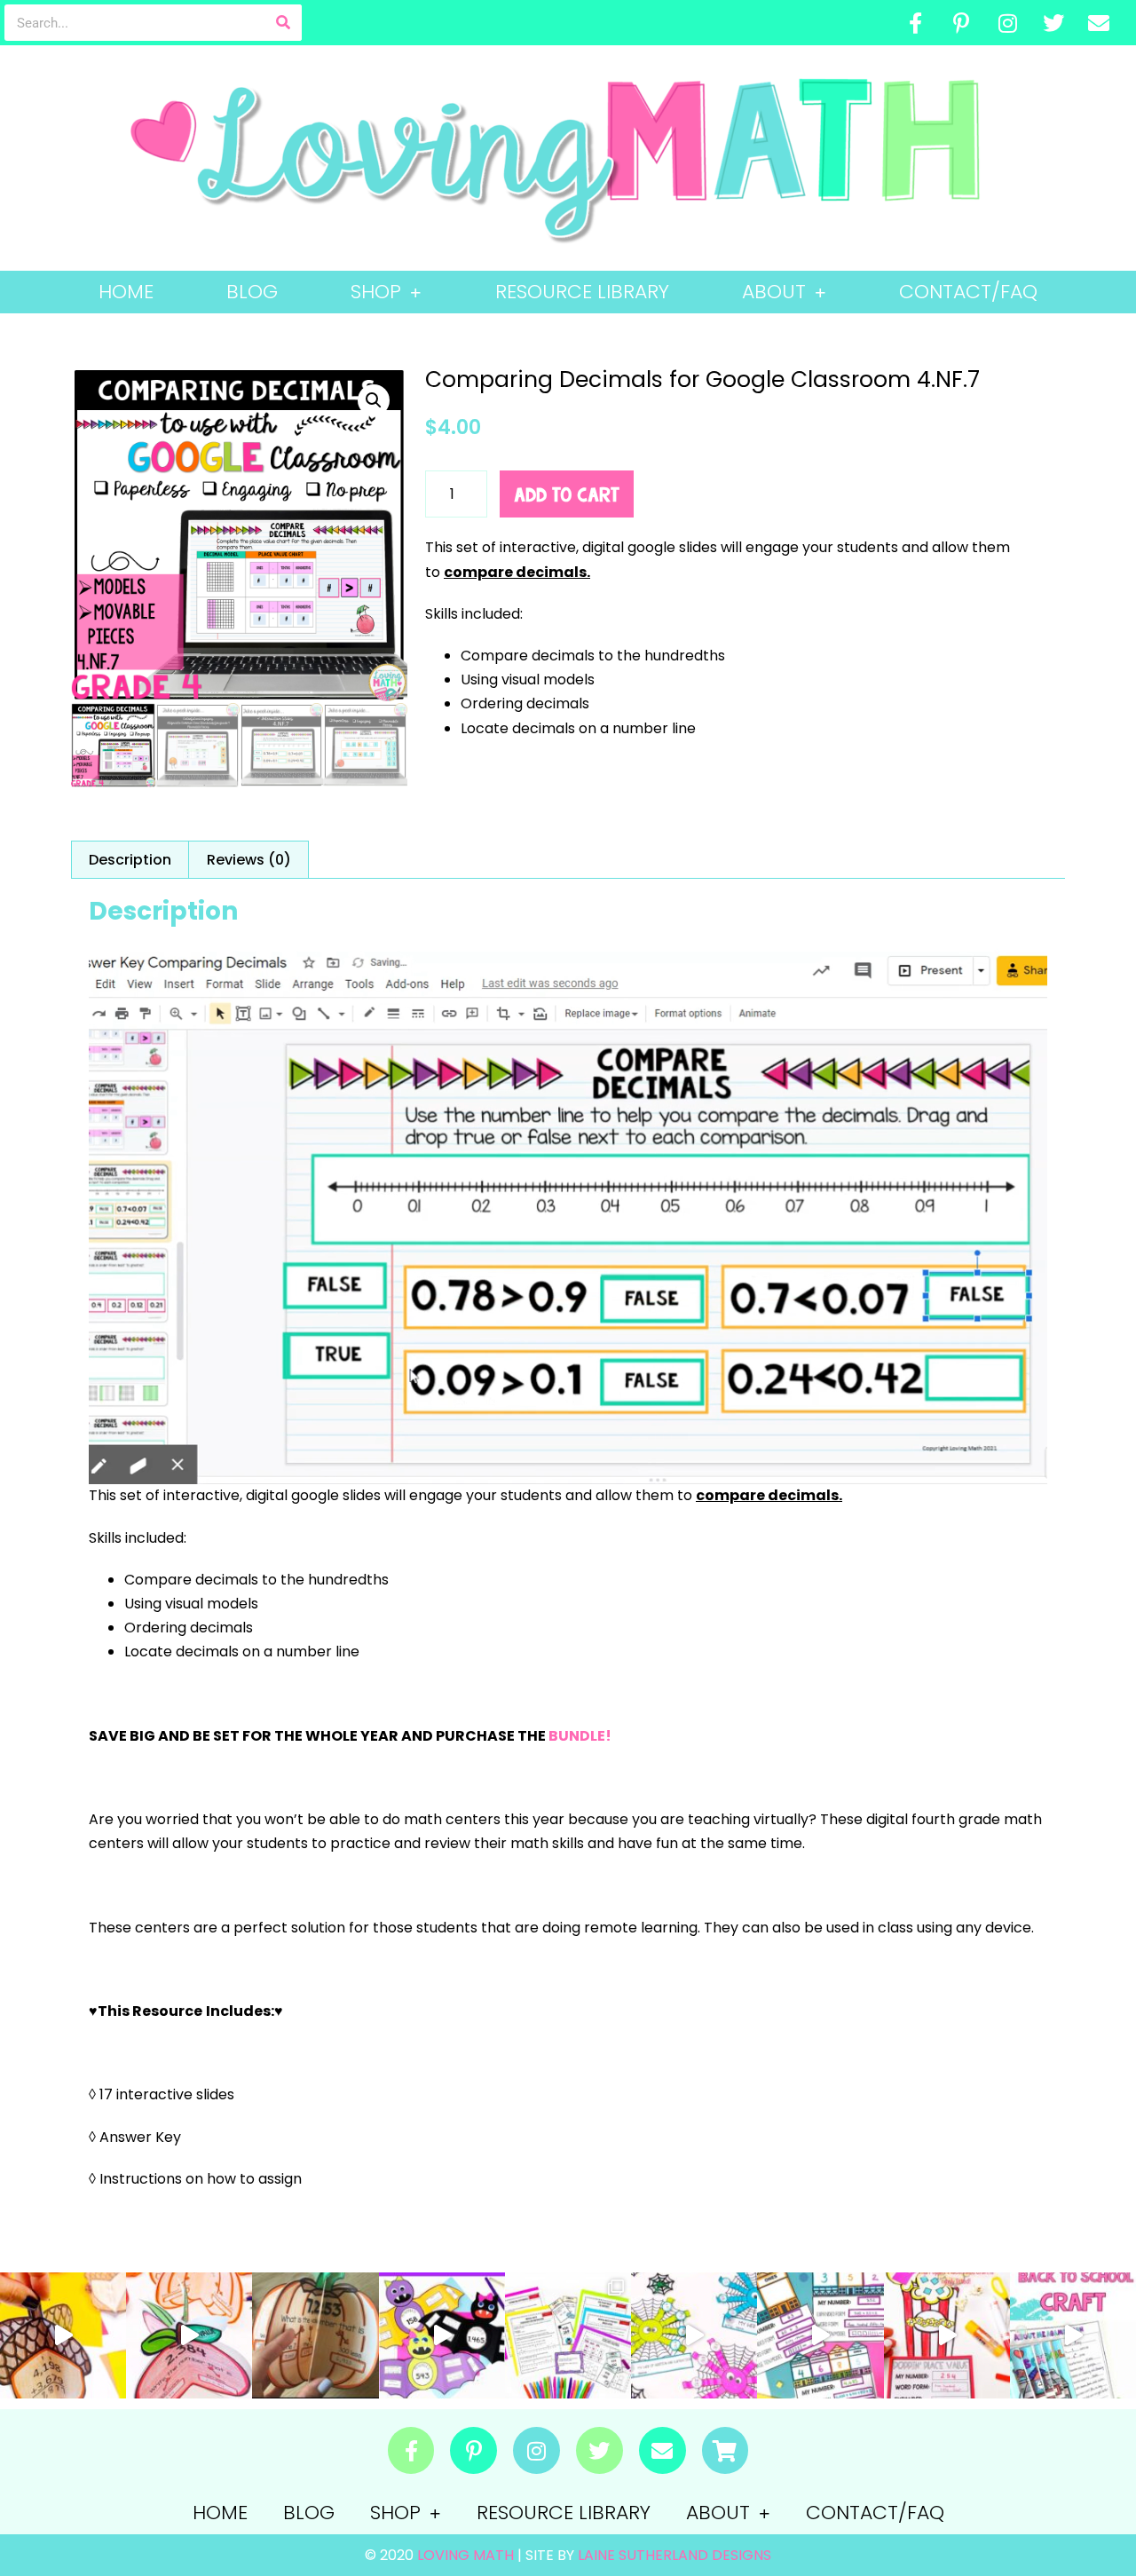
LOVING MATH (467, 2555)
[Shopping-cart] (726, 2450)
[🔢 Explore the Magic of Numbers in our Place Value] (820, 2335)
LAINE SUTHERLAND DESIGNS (674, 2555)
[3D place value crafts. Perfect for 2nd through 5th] (189, 2335)
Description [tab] (130, 860)
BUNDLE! (580, 1736)
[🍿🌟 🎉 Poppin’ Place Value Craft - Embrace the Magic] (947, 2335)
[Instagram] (1007, 23)
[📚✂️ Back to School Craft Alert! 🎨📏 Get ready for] (1073, 2335)
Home (126, 292)
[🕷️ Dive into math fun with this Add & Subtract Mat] (694, 2335)
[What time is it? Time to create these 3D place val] (315, 2335)
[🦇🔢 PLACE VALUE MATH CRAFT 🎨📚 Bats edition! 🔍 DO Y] (442, 2335)
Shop (376, 292)
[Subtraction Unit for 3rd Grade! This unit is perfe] (568, 2335)
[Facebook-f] (916, 23)
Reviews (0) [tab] (249, 860)
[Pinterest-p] (962, 23)
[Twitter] (1053, 23)
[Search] (284, 23)
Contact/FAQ (968, 292)
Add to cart (567, 494)
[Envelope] (1099, 23)
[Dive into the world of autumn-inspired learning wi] (63, 2335)
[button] (374, 400)
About (774, 292)
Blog (252, 292)
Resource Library (582, 292)
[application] (568, 1214)
